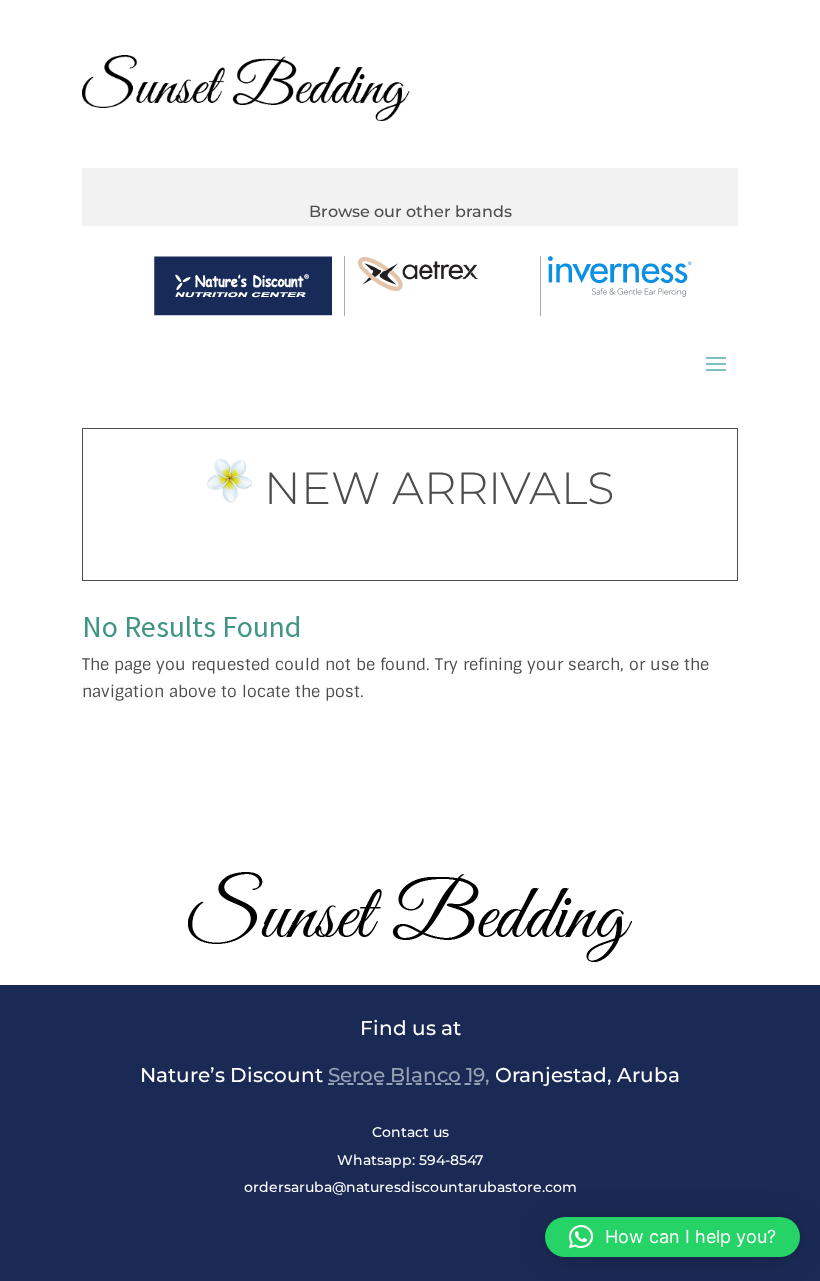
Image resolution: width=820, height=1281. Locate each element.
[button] (672, 1237)
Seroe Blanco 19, (409, 1075)
